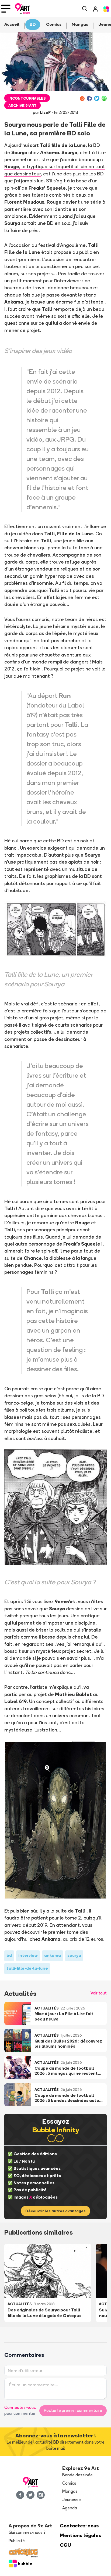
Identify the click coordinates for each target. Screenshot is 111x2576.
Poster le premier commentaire (73, 2410)
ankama (53, 1955)
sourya (74, 1955)
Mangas (70, 2491)
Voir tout (99, 1993)
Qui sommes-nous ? (27, 2532)
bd (9, 1955)
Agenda (70, 2508)
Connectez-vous (20, 2407)
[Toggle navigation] (6, 9)
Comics (69, 2483)
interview (28, 1955)
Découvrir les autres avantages (55, 2211)
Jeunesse (72, 2500)
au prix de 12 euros (83, 1939)
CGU (65, 2545)
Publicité (17, 2541)
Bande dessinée (77, 2475)
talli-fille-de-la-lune (27, 1968)
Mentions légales (81, 2535)
